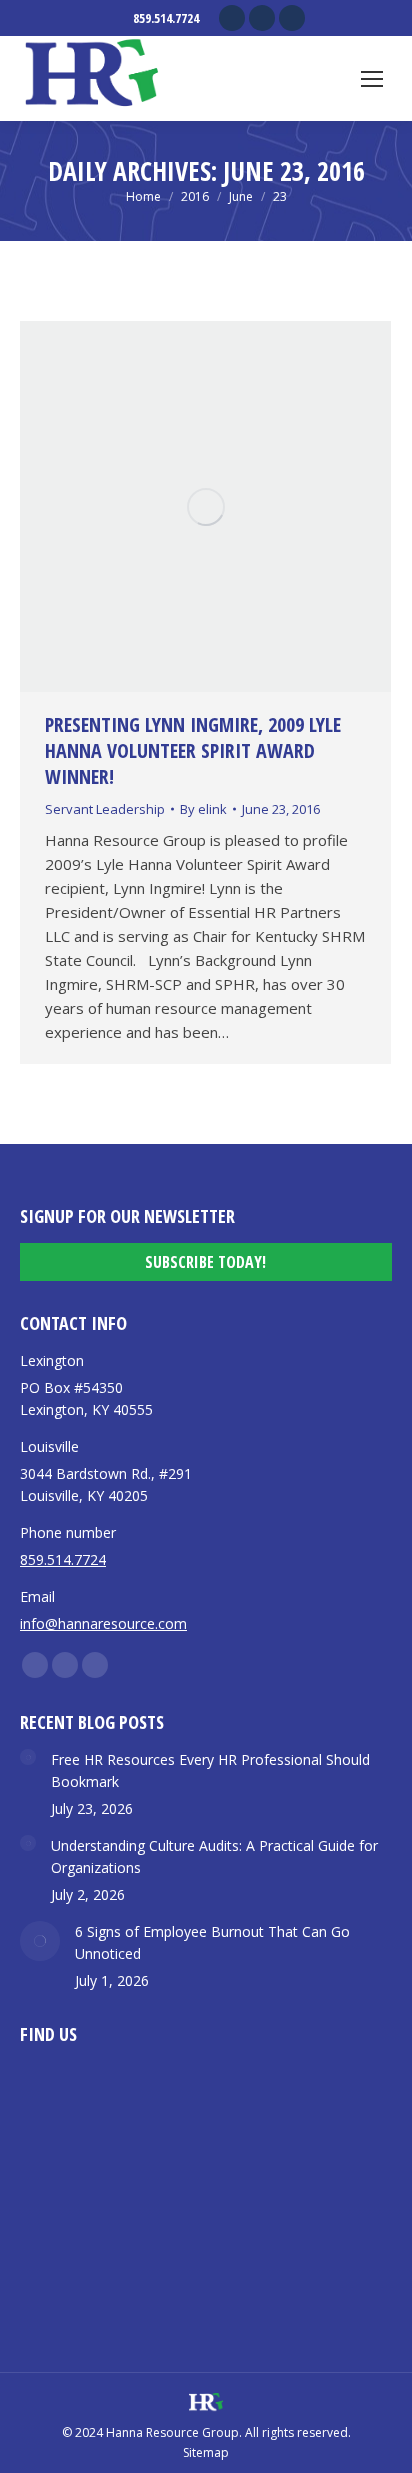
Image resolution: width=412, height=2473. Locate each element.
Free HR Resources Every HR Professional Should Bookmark (210, 1770)
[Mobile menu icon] (372, 79)
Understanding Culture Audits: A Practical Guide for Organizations (214, 1856)
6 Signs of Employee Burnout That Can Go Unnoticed (212, 1942)
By (203, 809)
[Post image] (28, 1757)
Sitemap (206, 2452)
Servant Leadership (105, 809)
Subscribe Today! (205, 1262)
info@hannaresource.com (103, 1623)
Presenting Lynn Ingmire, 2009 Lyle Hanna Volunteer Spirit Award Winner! (193, 750)
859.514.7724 (166, 18)
